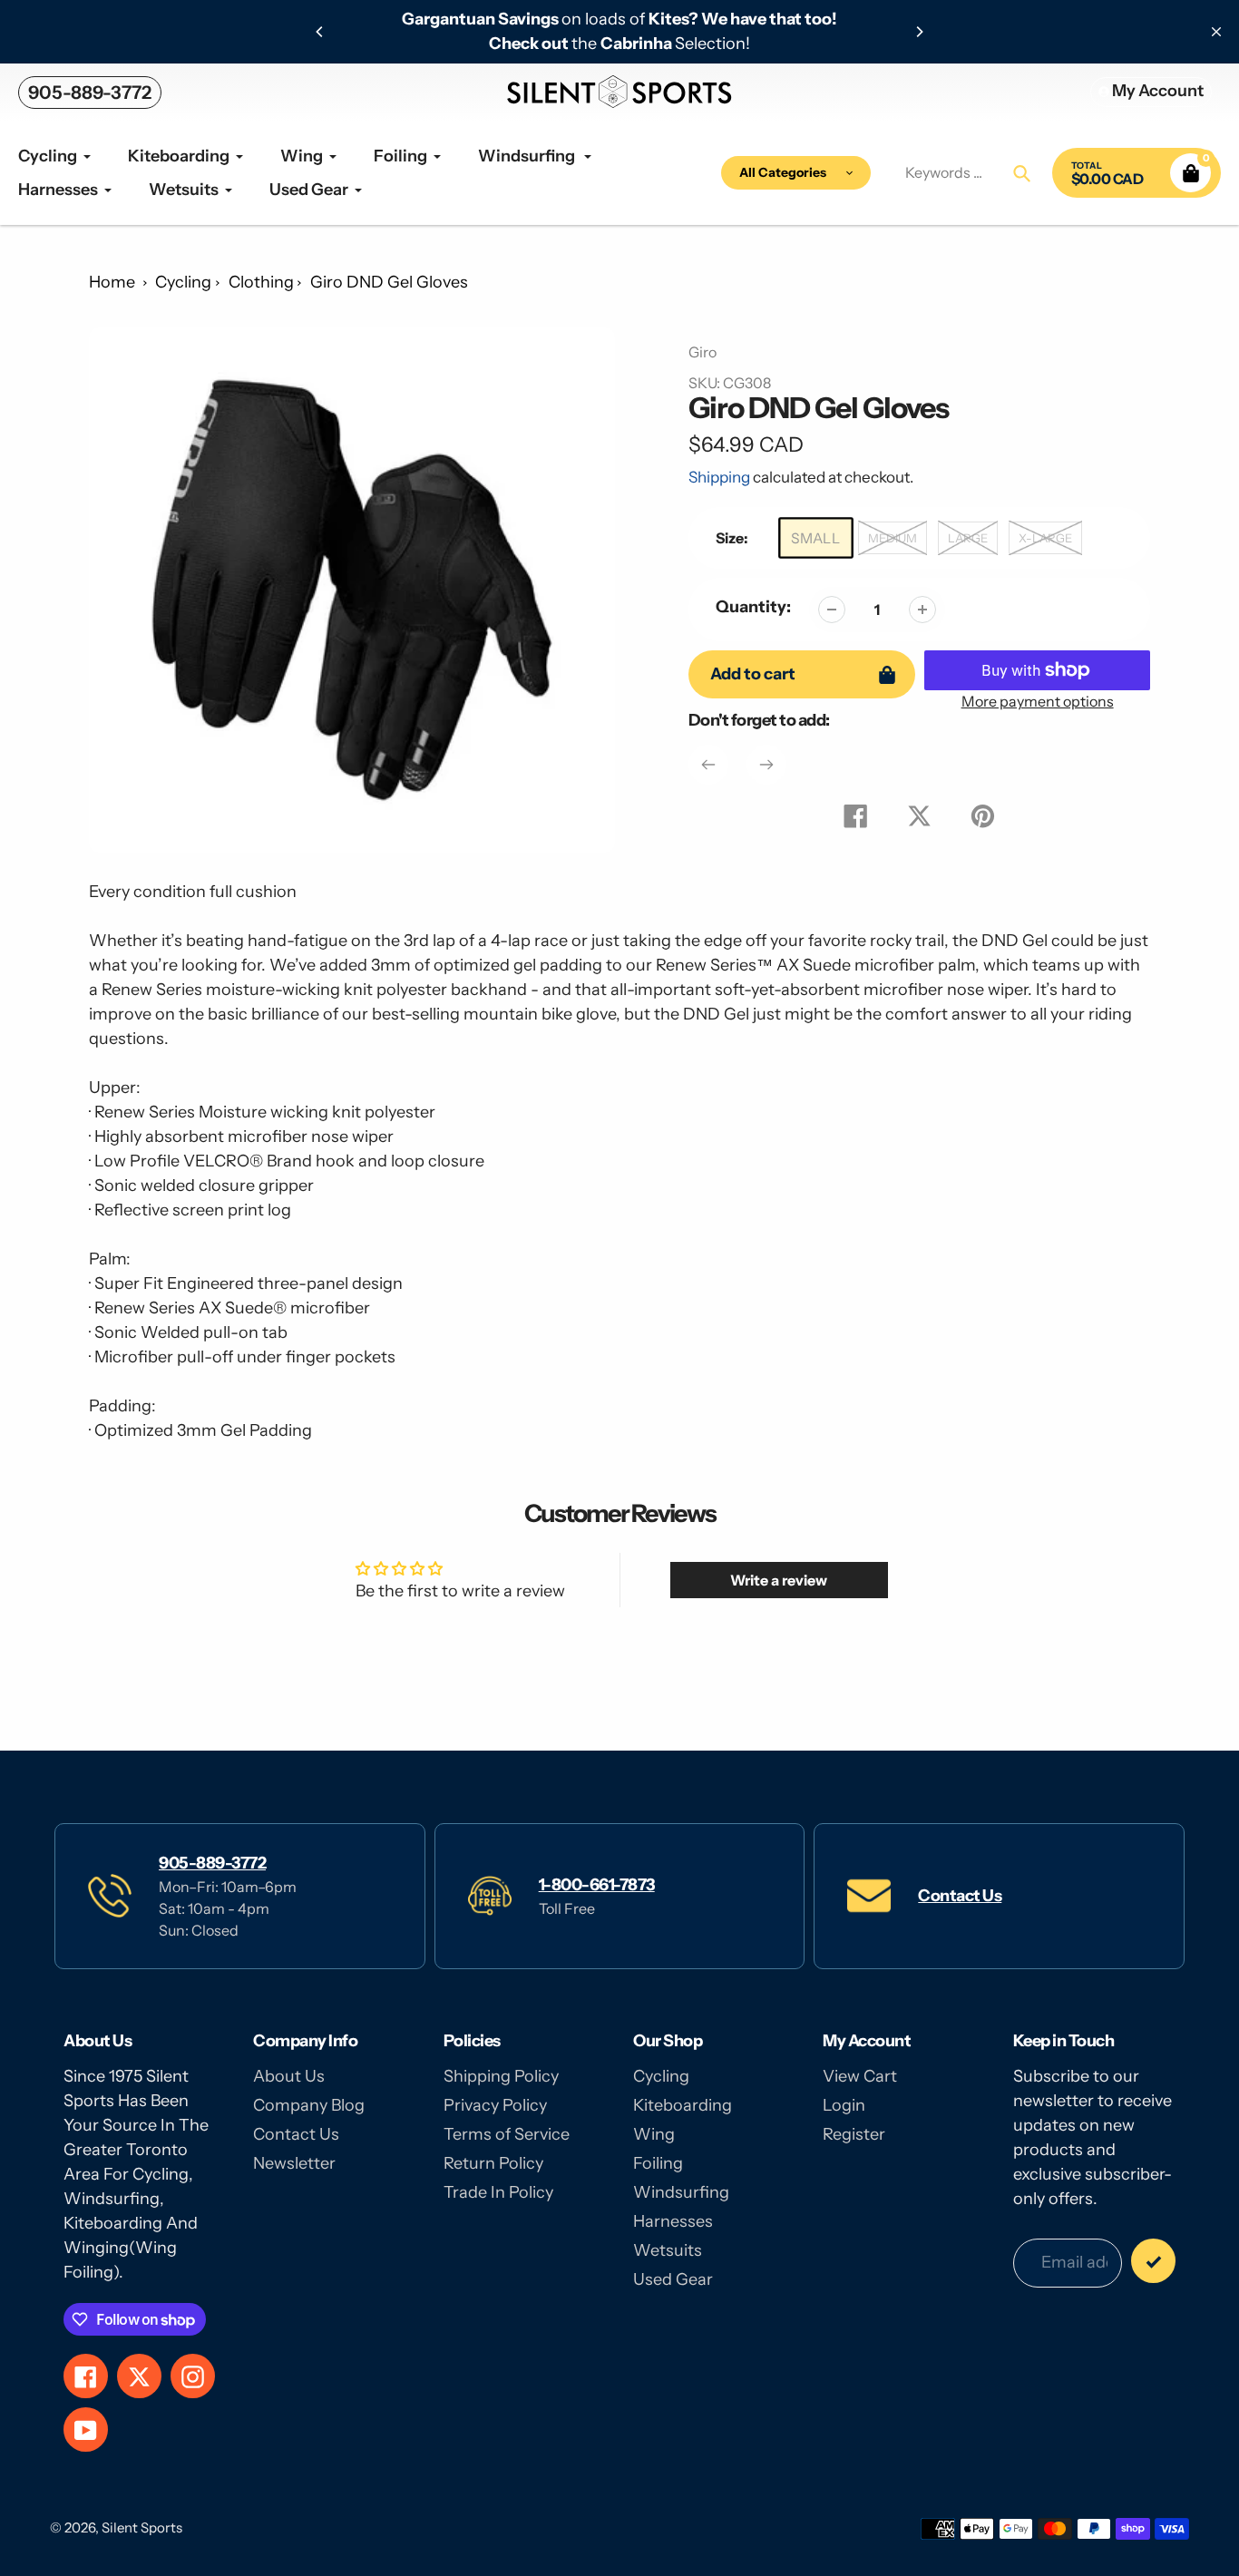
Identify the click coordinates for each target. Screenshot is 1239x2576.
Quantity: (753, 607)
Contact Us (960, 1896)
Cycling (183, 282)
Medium (893, 538)
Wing (654, 2134)
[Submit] (1153, 2261)
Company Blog (309, 2105)
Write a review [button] (779, 1580)
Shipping (719, 477)
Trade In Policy (498, 2192)
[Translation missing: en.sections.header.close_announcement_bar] (1216, 32)
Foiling (658, 2163)
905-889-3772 (90, 93)
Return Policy (493, 2163)
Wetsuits (668, 2250)
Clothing (261, 282)
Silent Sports (142, 2527)
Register (854, 2134)
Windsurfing (681, 2192)
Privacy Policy (495, 2105)
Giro (702, 352)
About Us (289, 2076)
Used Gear (673, 2279)
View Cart (860, 2076)
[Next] (919, 32)
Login (844, 2105)
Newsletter (294, 2163)
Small (815, 538)
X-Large (1045, 538)
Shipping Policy (501, 2076)
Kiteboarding (683, 2105)
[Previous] (320, 32)
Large (968, 538)
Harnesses (673, 2221)
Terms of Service (507, 2134)
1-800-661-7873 (597, 1885)
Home (112, 282)
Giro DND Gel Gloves (389, 282)
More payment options (1038, 701)
